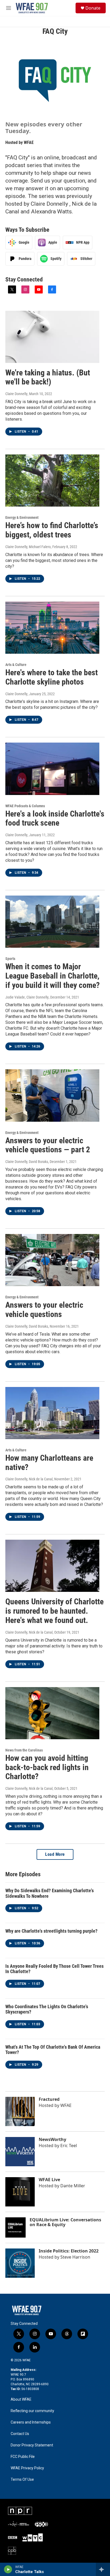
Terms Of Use (22, 2480)
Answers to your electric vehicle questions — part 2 (48, 1145)
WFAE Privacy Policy (27, 2468)
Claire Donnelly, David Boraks (27, 1162)
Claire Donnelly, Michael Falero (28, 547)
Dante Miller (73, 2186)
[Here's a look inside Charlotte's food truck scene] (52, 769)
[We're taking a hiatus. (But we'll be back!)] (52, 337)
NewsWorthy (52, 2139)
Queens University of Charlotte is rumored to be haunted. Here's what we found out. (54, 1611)
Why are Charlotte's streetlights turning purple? (51, 1931)
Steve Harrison (75, 2257)
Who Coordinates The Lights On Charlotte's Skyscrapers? (47, 2009)
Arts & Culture (16, 665)
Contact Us (20, 2434)
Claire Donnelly (16, 394)
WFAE (29, 142)
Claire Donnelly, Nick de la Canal (29, 1479)
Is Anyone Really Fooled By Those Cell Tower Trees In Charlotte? (54, 1969)
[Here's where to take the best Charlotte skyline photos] (52, 628)
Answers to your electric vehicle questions (44, 1310)
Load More (55, 1854)
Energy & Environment (22, 517)
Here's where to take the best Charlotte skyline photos (52, 677)
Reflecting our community (32, 2411)
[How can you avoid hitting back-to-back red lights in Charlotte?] (52, 1713)
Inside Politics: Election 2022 (69, 2251)
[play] (8, 2569)
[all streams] (103, 2569)
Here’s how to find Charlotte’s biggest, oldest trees (52, 530)
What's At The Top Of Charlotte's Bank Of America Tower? (53, 2050)
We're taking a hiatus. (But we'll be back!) (48, 377)
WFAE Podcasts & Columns (25, 806)
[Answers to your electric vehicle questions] (52, 1260)
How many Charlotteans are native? (49, 1463)
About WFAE (21, 2399)
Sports (10, 959)
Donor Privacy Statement (32, 2445)
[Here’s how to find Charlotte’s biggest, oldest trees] (52, 481)
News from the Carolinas (24, 1750)
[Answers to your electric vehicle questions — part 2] (52, 1095)
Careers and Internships (31, 2422)
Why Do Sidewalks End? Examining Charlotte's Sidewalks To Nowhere (50, 1893)
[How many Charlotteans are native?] (52, 1413)
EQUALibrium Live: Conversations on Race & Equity (65, 2222)
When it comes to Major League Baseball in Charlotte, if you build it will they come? (52, 976)
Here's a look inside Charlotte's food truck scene (55, 818)
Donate (93, 8)
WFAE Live (49, 2180)
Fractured (49, 2099)
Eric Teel (69, 2146)
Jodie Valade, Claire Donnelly (27, 997)
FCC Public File (23, 2457)
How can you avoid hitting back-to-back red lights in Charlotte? (47, 1767)
